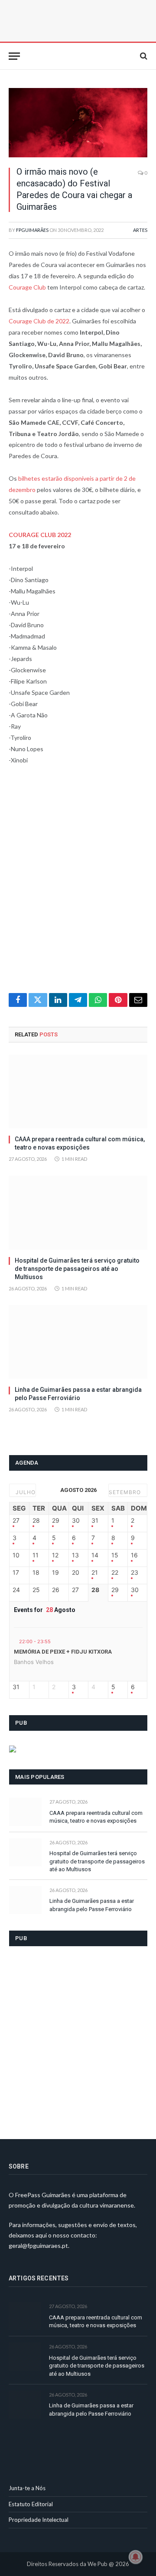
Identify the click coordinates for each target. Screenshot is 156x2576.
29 (56, 1521)
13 (75, 1555)
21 (95, 1573)
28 (36, 1521)
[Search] (143, 56)
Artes (140, 230)
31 (95, 1521)
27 (16, 1521)
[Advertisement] (78, 884)
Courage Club (27, 287)
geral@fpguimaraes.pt (38, 2245)
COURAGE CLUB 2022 (40, 535)
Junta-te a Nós (27, 2488)
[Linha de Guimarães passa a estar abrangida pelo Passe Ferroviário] (78, 1342)
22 (115, 1573)
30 (76, 1521)
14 (95, 1555)
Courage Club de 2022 (39, 321)
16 (134, 1555)
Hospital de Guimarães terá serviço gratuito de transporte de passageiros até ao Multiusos (77, 1269)
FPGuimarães (32, 230)
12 (55, 1555)
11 (36, 1555)
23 (135, 1573)
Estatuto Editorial (31, 2504)
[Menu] (14, 56)
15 (115, 1555)
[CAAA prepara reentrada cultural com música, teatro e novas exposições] (78, 1091)
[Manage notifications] (136, 2557)
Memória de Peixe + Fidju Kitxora (63, 1652)
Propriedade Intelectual (39, 2520)
